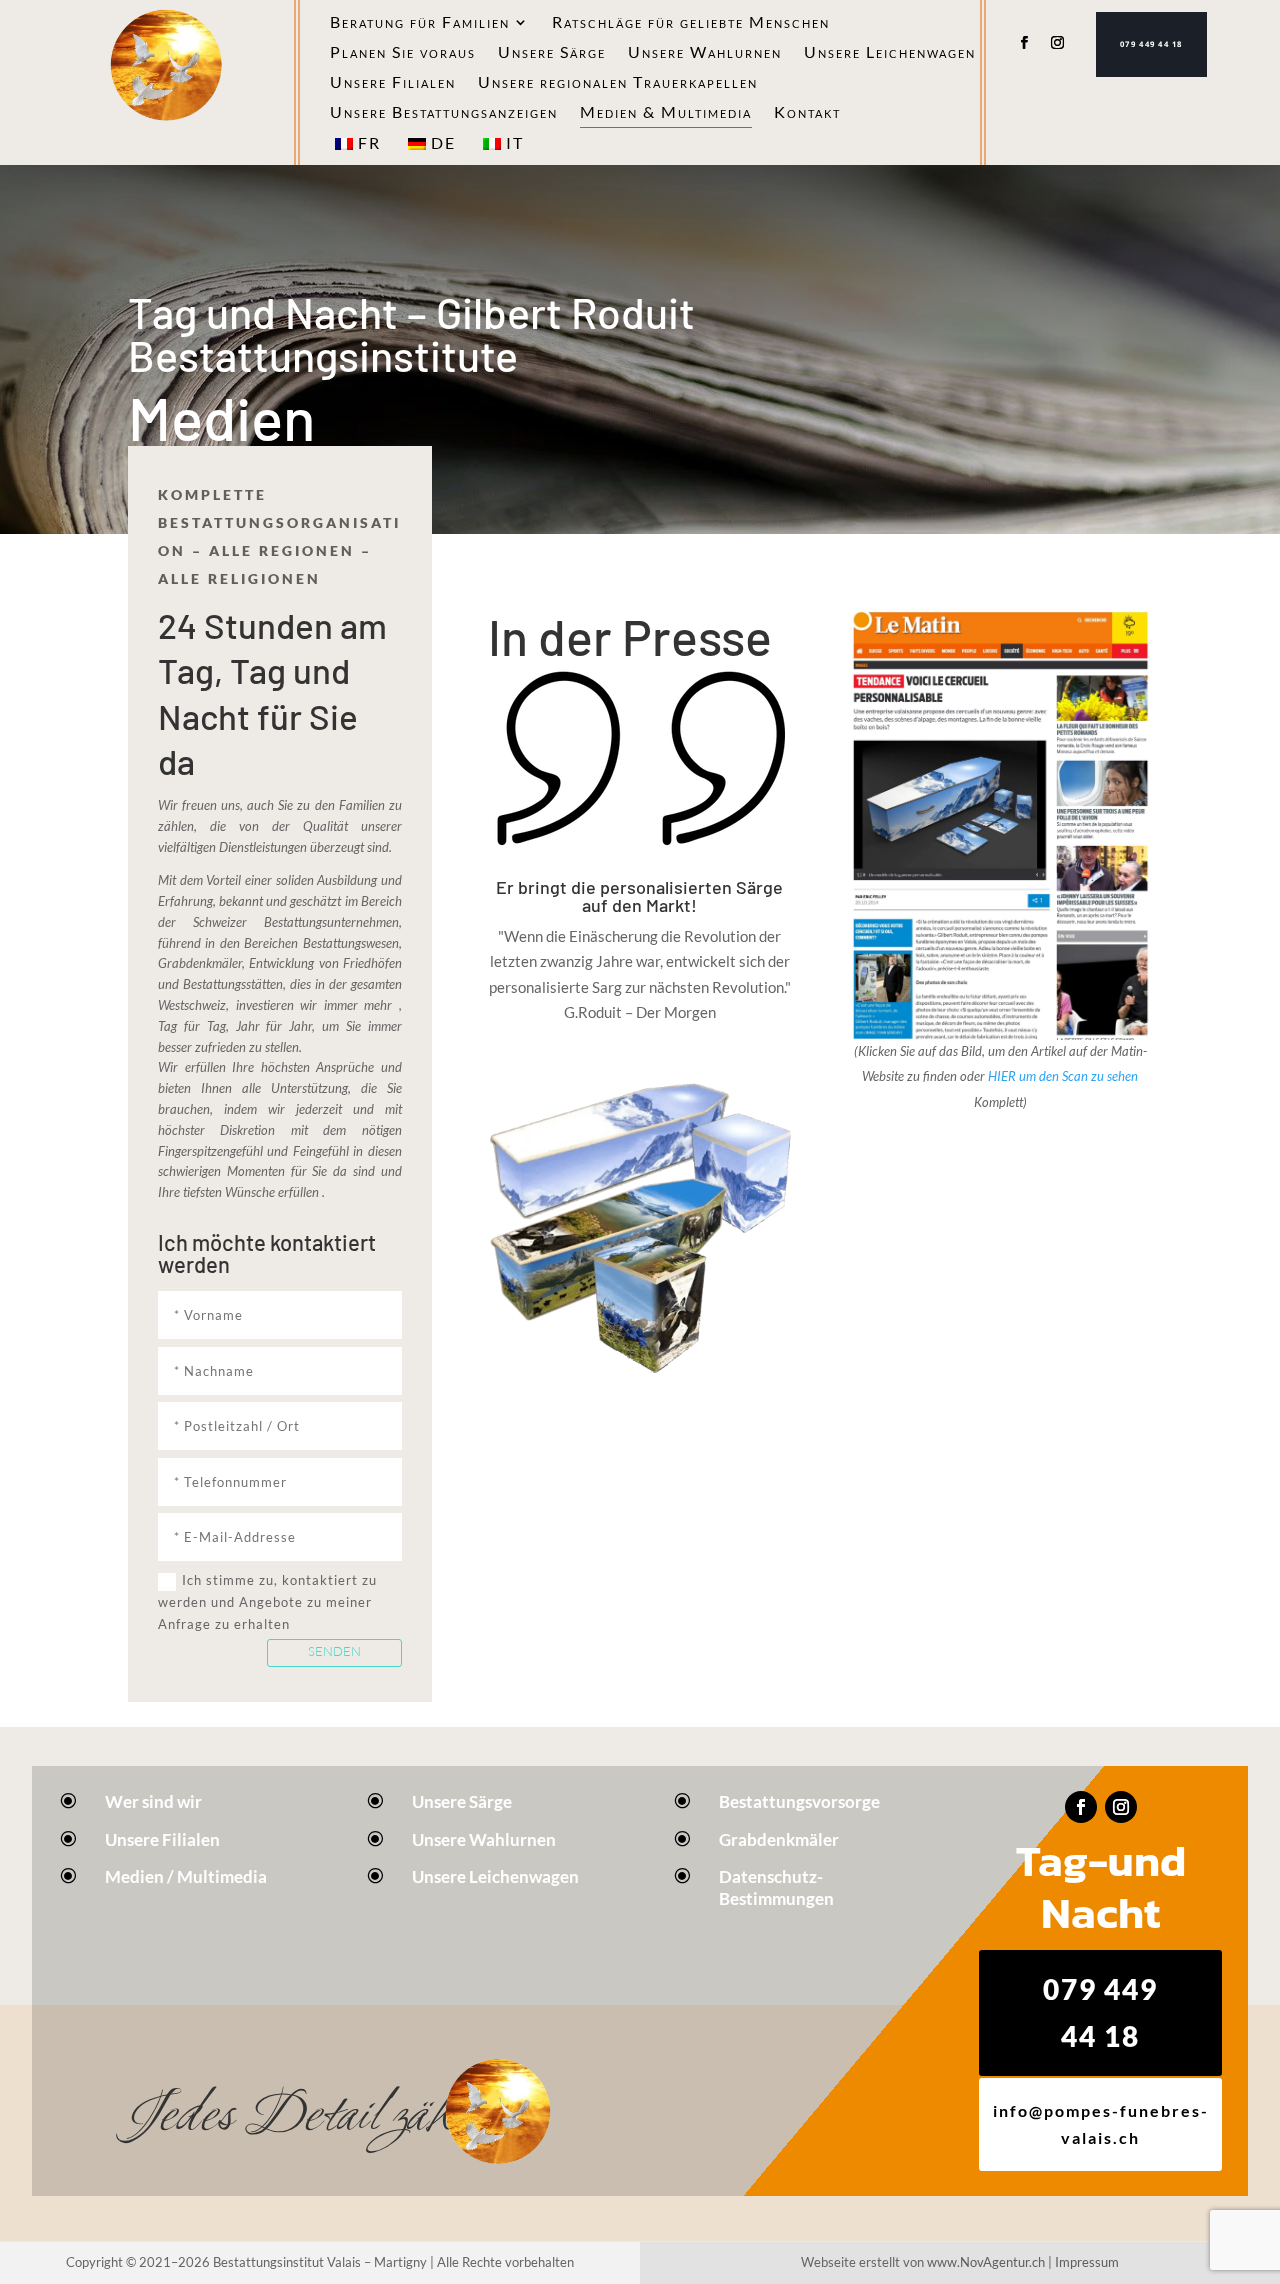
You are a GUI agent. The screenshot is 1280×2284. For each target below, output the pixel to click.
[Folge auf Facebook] (1024, 43)
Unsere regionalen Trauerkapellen (618, 83)
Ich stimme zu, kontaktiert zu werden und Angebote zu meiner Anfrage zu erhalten (267, 1602)
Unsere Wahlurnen (705, 53)
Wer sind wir (153, 1801)
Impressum (1087, 2262)
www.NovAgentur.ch (986, 2262)
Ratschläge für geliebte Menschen (691, 23)
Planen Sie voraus (403, 53)
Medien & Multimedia (666, 113)
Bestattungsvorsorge (799, 1801)
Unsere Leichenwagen (890, 53)
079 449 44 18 (1151, 44)
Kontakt (807, 113)
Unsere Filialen (393, 83)
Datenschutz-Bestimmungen (776, 1887)
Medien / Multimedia (186, 1876)
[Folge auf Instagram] (1058, 43)
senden (334, 1651)
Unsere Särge (552, 53)
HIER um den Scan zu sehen (1063, 1076)
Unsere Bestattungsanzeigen (444, 113)
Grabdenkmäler (779, 1839)
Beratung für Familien (420, 23)
